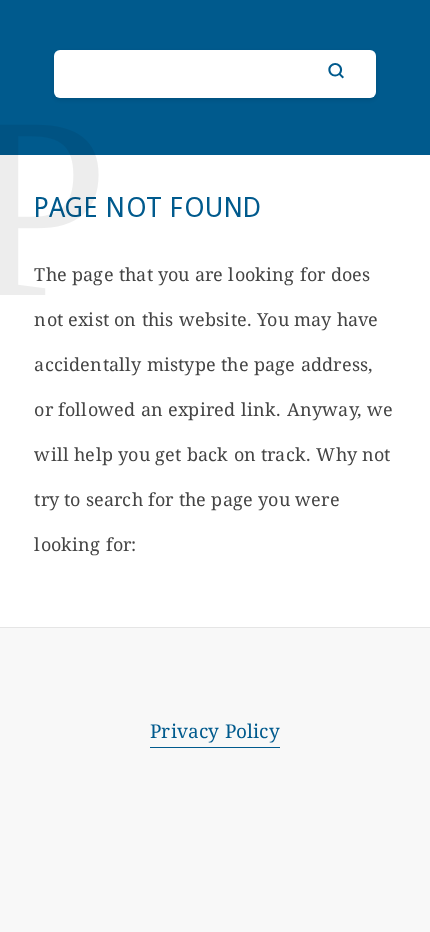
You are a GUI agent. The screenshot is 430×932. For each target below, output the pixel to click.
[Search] (336, 71)
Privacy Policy (215, 731)
